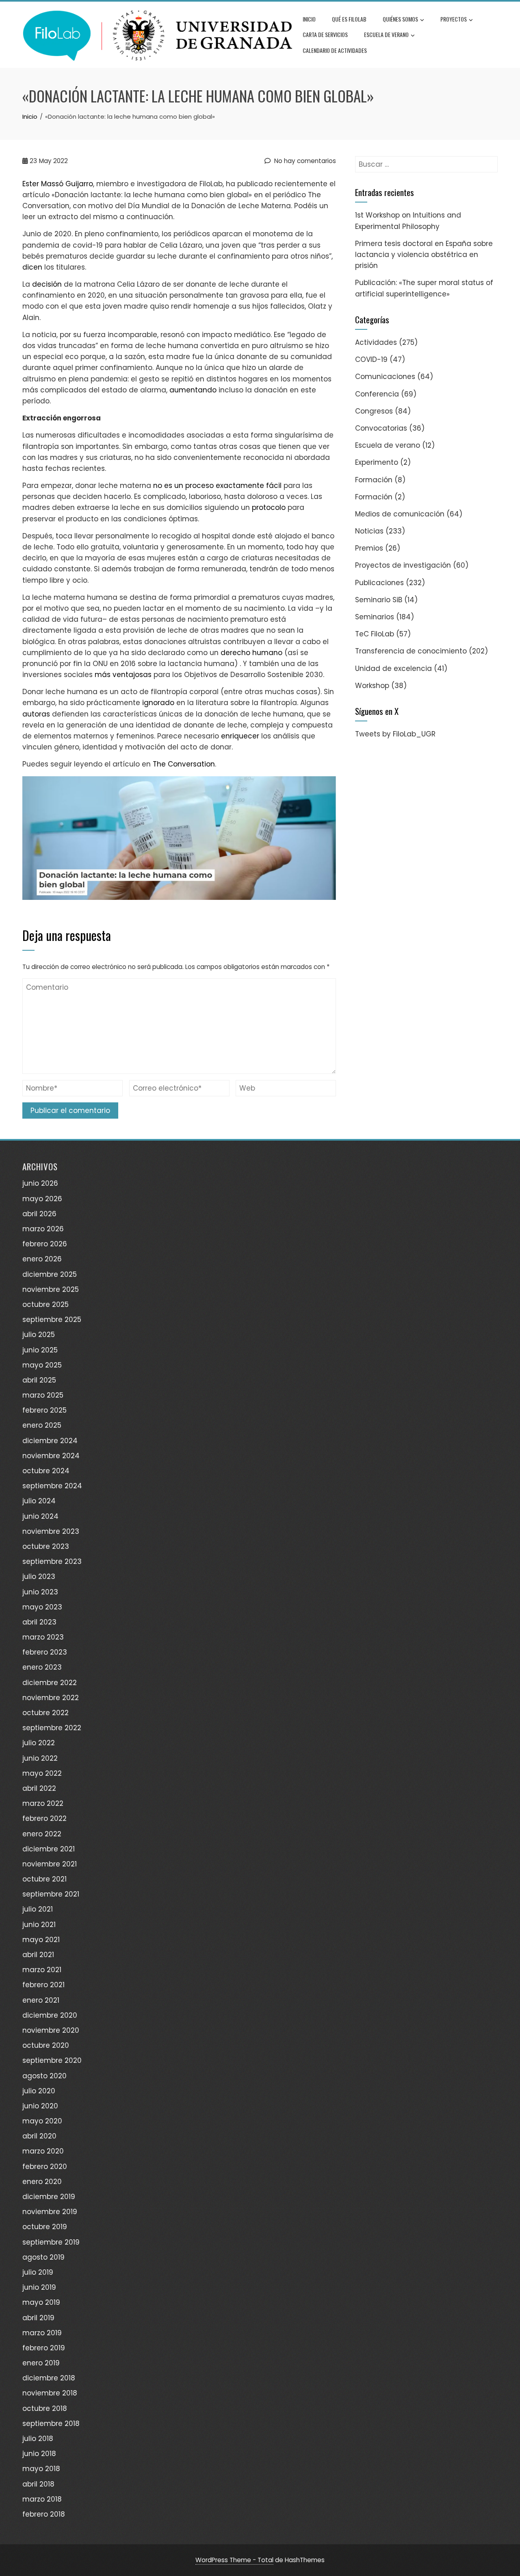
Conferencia (377, 394)
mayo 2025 (42, 1365)
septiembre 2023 (52, 1561)
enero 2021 (41, 2000)
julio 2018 (38, 2439)
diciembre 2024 (50, 1441)
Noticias (369, 531)
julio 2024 (39, 1501)
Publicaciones (379, 583)
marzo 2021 (42, 1970)
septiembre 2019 (51, 2242)
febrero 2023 (45, 1652)
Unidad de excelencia (393, 668)
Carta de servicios (325, 34)
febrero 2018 (44, 2514)
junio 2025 (40, 1350)
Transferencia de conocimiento (411, 651)
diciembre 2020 (50, 2015)
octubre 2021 (44, 1879)
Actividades (376, 342)
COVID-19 (371, 359)
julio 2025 (39, 1335)
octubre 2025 (45, 1304)
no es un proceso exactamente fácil (217, 486)
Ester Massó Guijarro (58, 184)
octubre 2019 (45, 2227)
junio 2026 (40, 1183)
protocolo (269, 507)
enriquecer (240, 736)
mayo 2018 (41, 2469)
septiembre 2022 (52, 1728)
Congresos (374, 411)
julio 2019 (38, 2272)
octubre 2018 (45, 2408)
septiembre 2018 (51, 2424)
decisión (47, 284)
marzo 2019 (42, 2333)
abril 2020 (39, 2136)
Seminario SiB (379, 600)
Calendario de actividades (335, 50)
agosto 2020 (44, 2076)
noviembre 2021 (50, 1864)
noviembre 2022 (51, 1698)
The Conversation (184, 764)
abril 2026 (39, 1214)
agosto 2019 (43, 2257)
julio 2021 (38, 1909)
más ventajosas (123, 675)
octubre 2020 (46, 2045)
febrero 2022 (44, 1818)
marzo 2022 (43, 1803)
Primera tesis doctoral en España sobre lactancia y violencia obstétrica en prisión (424, 255)
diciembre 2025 (50, 1274)
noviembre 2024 (51, 1456)
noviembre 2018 (50, 2393)
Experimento (377, 462)
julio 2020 (39, 2091)
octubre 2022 (45, 1713)
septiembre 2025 (52, 1320)
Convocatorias (381, 428)
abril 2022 (39, 1788)
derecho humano (251, 653)
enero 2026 (42, 1259)
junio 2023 (40, 1592)
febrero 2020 (45, 2167)
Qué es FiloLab (349, 19)
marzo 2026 (43, 1229)
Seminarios (375, 617)
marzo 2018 (42, 2499)
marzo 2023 (43, 1637)
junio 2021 (39, 1925)
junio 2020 (40, 2106)
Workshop (372, 686)
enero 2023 (42, 1667)
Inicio (309, 19)
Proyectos (454, 19)
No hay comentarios (304, 161)
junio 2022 (40, 1758)
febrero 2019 (44, 2348)
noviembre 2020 (51, 2030)
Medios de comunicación (400, 514)
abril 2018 (38, 2484)
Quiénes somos (400, 19)
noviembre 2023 (51, 1531)
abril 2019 (38, 2318)
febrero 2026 (45, 1244)
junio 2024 (40, 1516)
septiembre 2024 (52, 1486)
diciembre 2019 (49, 2197)
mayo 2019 (41, 2302)
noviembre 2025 (51, 1289)
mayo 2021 (41, 1940)
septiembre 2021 (51, 1894)
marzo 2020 (43, 2151)
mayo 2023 (42, 1607)
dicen (32, 267)
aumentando (193, 390)
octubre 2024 (46, 1471)
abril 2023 (39, 1622)
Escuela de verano (386, 34)
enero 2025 (42, 1425)
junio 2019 (39, 2287)
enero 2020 (42, 2182)
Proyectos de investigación (403, 565)
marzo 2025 (43, 1395)
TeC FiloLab (375, 634)
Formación (374, 480)
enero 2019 (41, 2363)
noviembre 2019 (50, 2212)
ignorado (158, 703)
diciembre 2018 (49, 2378)
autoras (36, 714)
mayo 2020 (42, 2121)
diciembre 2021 (49, 1849)
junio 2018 (39, 2454)
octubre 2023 (46, 1546)
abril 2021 (38, 1955)
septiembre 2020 (52, 2060)
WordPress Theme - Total (234, 2560)
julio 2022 (39, 1743)
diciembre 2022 (50, 1683)
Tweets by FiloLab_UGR (395, 734)
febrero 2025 (44, 1410)
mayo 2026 (42, 1199)
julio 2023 (39, 1577)
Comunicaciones (385, 377)
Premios (369, 548)
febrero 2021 (43, 1985)
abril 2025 (39, 1380)
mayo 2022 (42, 1773)
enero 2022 (42, 1834)
